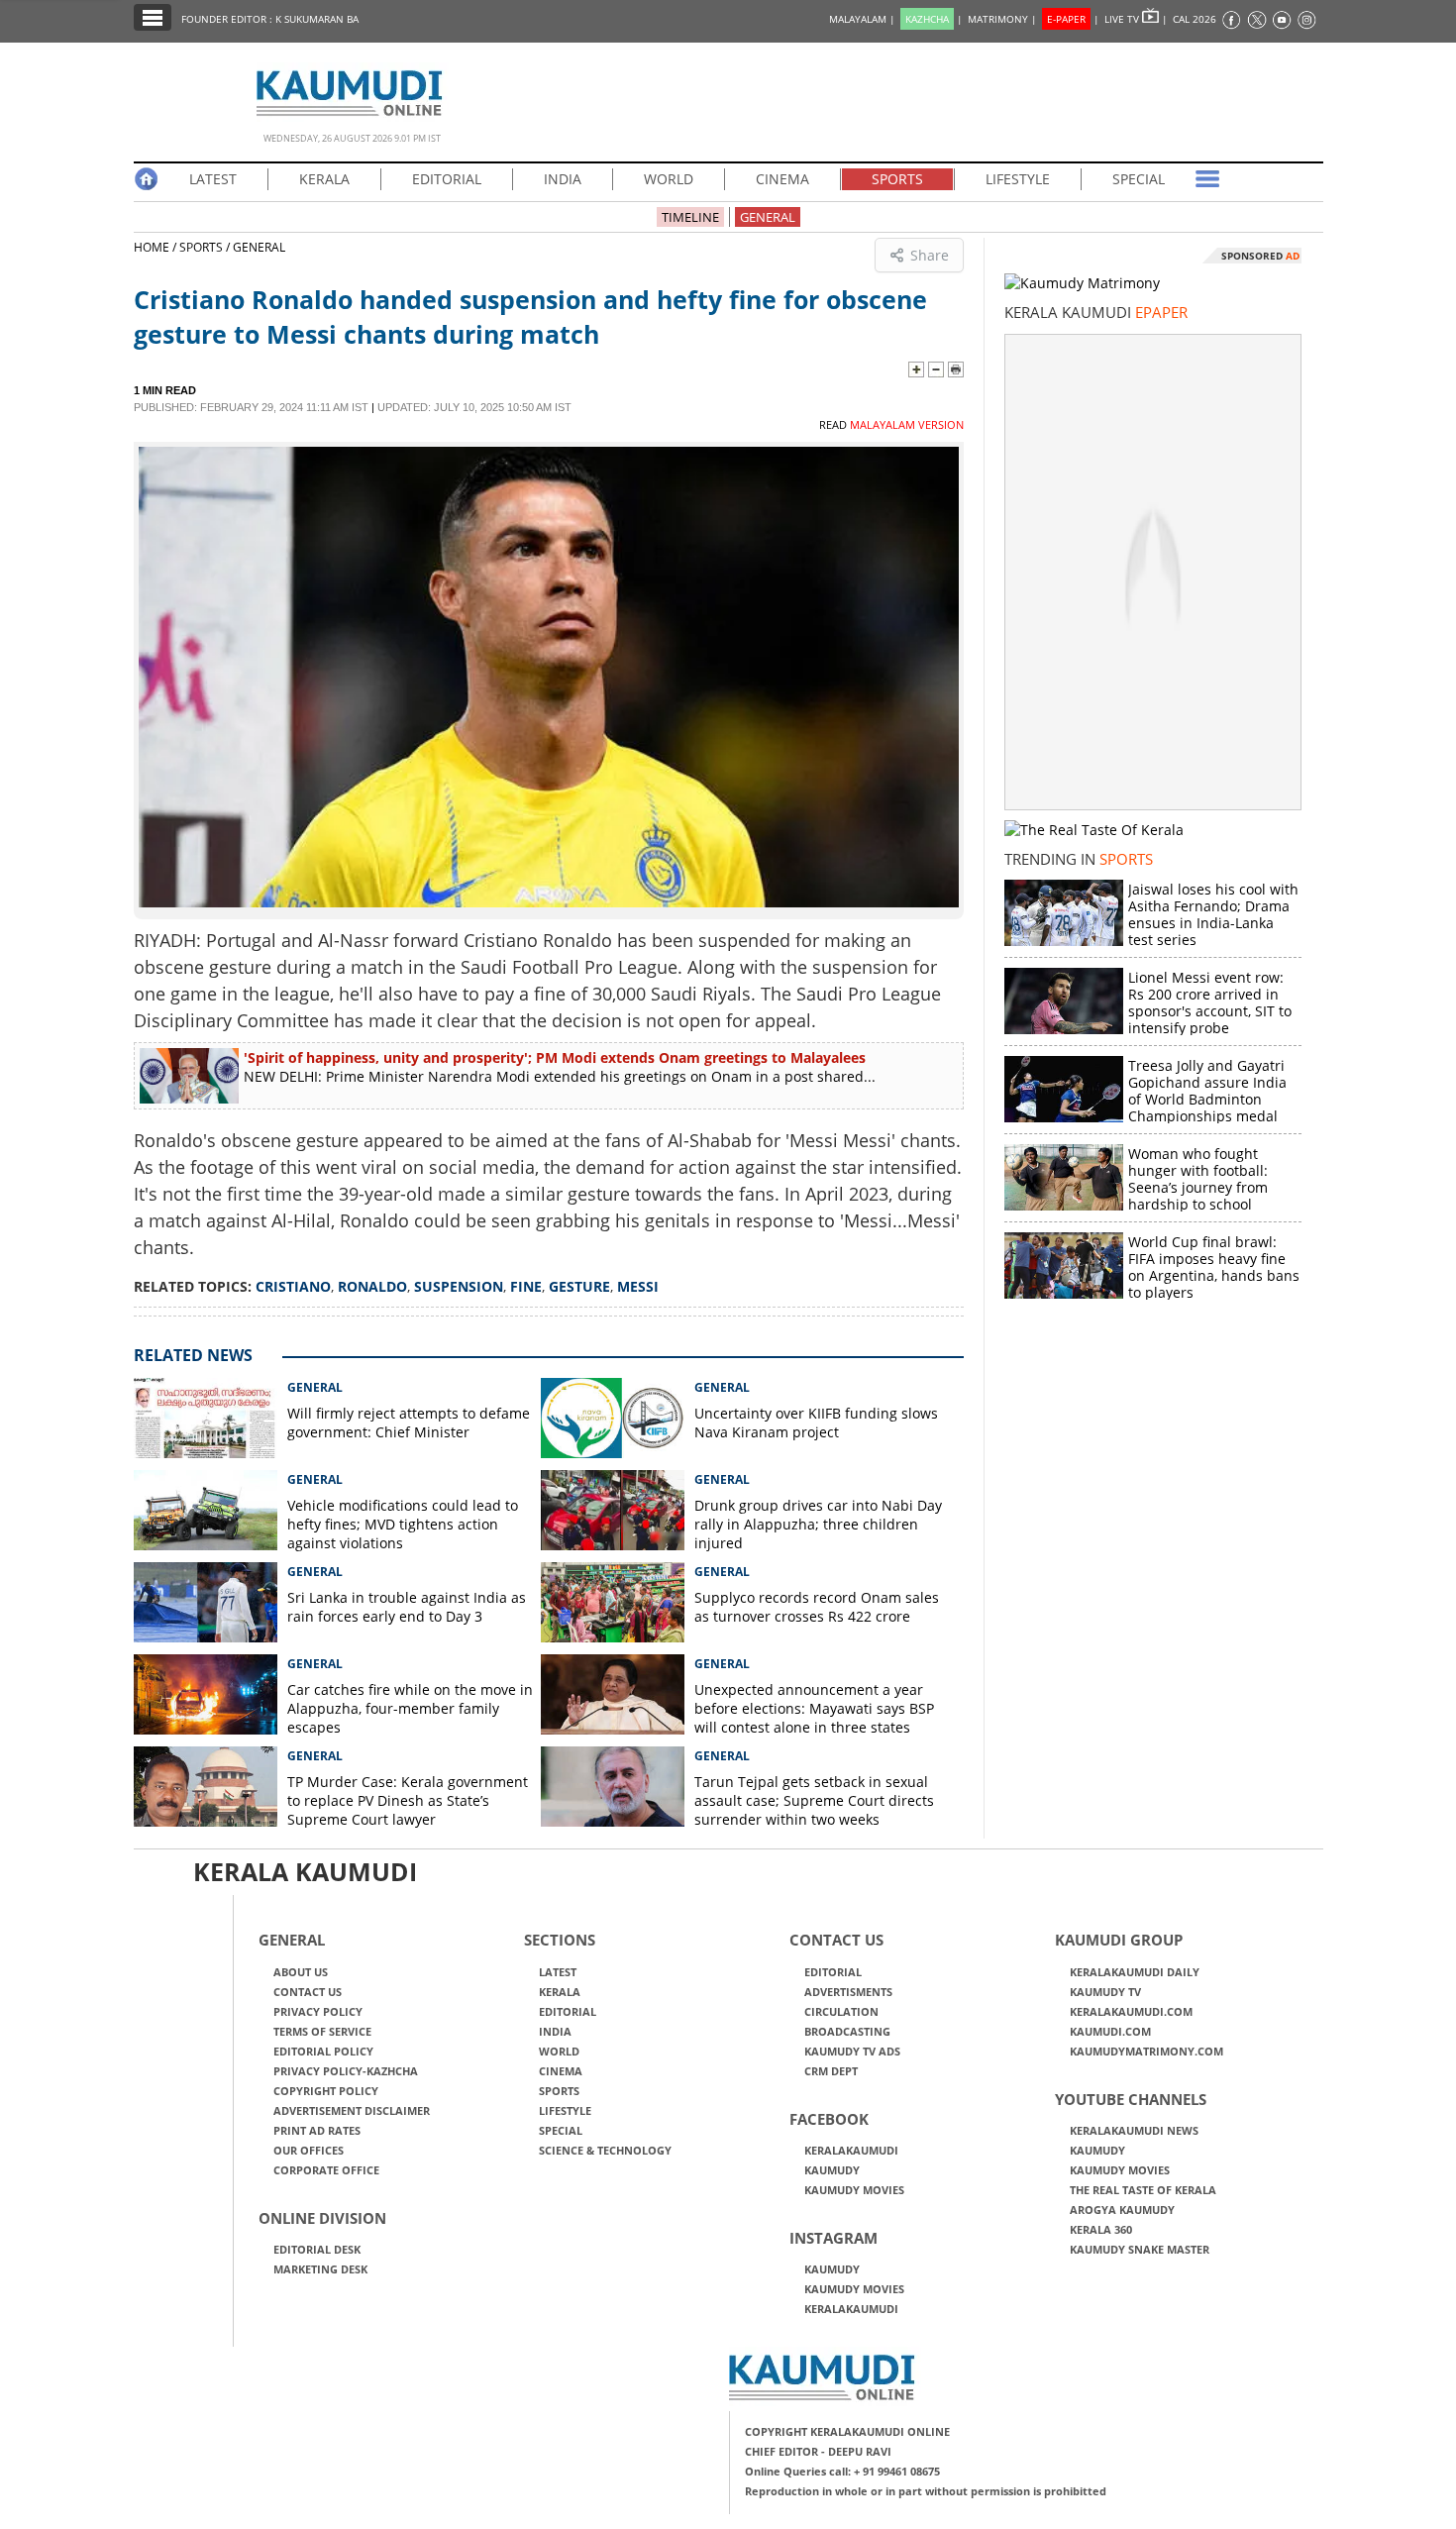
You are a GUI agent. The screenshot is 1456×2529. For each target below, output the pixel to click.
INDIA (563, 179)
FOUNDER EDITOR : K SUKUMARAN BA (270, 19)
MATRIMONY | (1002, 19)
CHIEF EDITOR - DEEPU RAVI (818, 2451)
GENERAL (768, 217)
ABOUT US (301, 1972)
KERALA (324, 179)
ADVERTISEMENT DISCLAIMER (352, 2110)
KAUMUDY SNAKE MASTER (1140, 2249)
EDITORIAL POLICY (323, 2051)
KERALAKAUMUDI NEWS (1134, 2130)
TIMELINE (690, 217)
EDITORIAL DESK (317, 2249)
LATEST (213, 179)
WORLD (669, 179)
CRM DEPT (831, 2071)
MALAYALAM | (862, 19)
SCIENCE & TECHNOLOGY (605, 2150)
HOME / (156, 247)
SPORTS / (205, 247)
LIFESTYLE (1018, 179)
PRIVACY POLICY (318, 2011)
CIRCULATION (841, 2011)
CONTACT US (308, 1992)
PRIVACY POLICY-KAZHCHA (346, 2071)
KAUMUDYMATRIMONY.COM (1146, 2051)
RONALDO (372, 1286)
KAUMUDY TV (1105, 1992)
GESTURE (579, 1286)
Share (930, 255)
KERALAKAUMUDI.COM (1131, 2011)
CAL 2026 (1195, 19)
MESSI (638, 1286)
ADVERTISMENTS (848, 1992)
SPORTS (897, 179)
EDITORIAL (447, 179)
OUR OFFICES (309, 2150)
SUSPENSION (459, 1286)
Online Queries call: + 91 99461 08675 (842, 2471)
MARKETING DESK (320, 2269)
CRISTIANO (293, 1286)
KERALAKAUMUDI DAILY (1135, 1972)
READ (891, 424)
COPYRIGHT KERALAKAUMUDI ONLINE (847, 2431)
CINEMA (782, 179)
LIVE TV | (1136, 19)
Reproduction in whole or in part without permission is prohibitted (926, 2491)
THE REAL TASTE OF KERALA (1143, 2190)
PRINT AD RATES (317, 2130)
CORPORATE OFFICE (326, 2170)
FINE (526, 1286)
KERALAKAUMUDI (851, 2150)
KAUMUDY (832, 2170)
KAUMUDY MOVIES (854, 2190)
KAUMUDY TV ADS (852, 2051)
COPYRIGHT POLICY (326, 2091)
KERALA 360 (1101, 2229)
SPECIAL (1139, 179)
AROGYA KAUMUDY (1122, 2210)
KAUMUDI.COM (1110, 2031)
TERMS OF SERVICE (322, 2031)
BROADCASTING (847, 2031)
